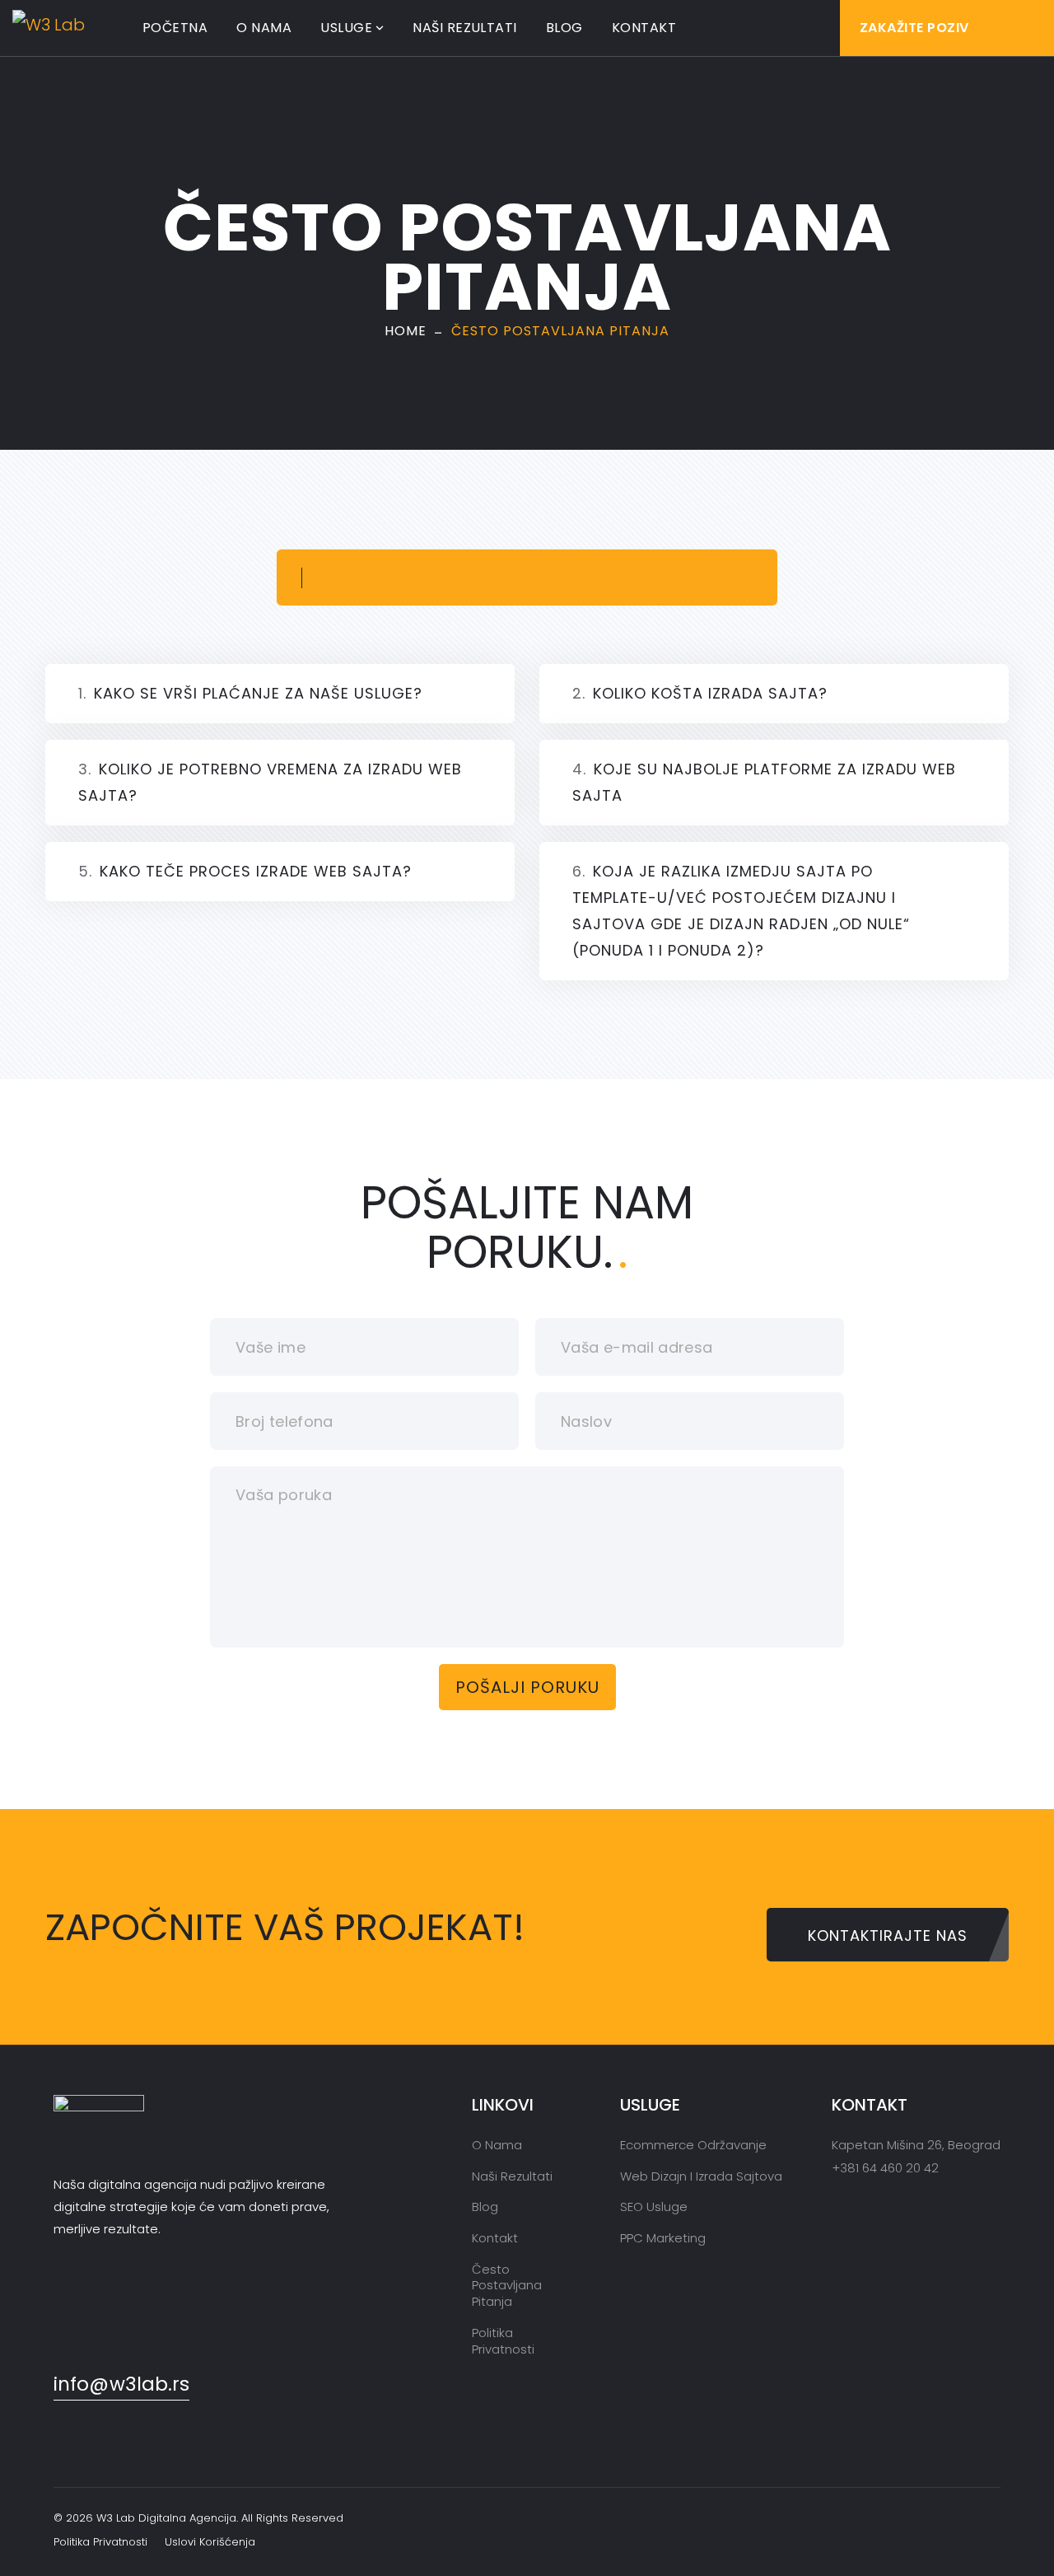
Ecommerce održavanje (693, 2145)
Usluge (346, 28)
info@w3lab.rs (121, 2384)
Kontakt (644, 28)
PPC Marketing (663, 2238)
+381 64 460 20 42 (885, 2168)
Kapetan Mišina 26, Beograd (916, 2145)
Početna (175, 28)
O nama (264, 28)
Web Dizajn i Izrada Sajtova (701, 2176)
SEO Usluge (654, 2207)
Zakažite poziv (914, 28)
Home (406, 331)
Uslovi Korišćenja (210, 2542)
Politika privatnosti (503, 2341)
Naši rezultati (465, 28)
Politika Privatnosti (100, 2542)
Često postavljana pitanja (507, 2285)
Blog (564, 28)
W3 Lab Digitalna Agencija (166, 2518)
